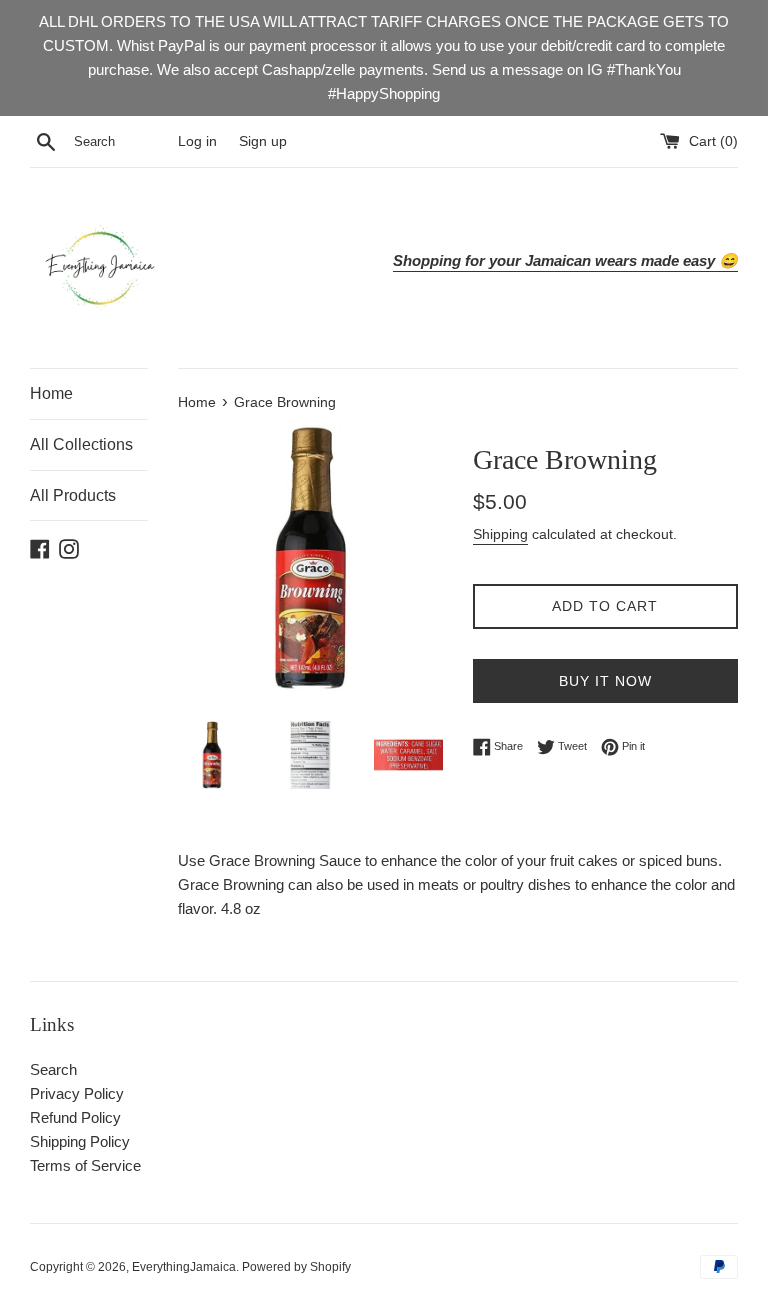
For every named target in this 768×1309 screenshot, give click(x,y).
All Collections (81, 444)
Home (51, 393)
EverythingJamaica (184, 1267)
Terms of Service (85, 1165)
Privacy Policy (77, 1093)
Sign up (263, 141)
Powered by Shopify (296, 1267)
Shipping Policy (80, 1141)
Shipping (500, 534)
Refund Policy (75, 1117)
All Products (73, 495)
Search (53, 1069)
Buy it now (605, 681)
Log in (197, 141)
